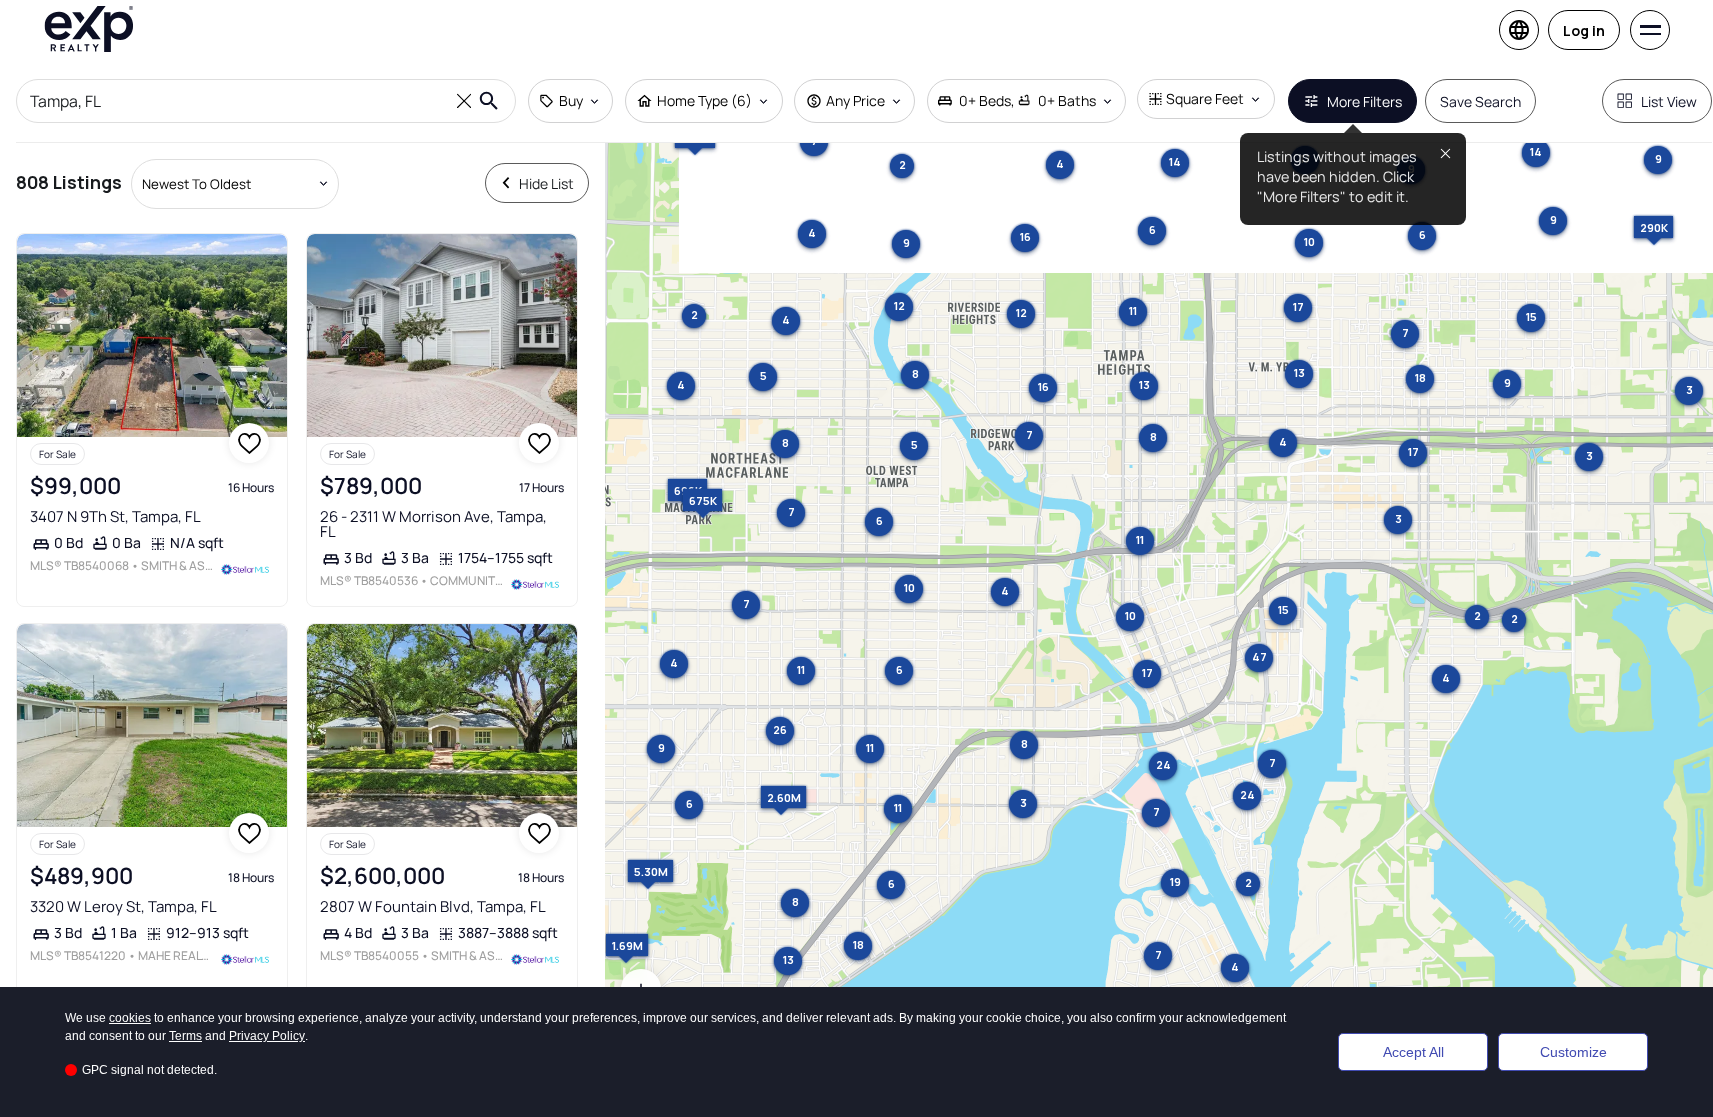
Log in (1584, 30)
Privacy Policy (267, 1036)
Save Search (1480, 101)
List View (1669, 101)
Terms (185, 1036)
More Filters (1364, 101)
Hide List (546, 183)
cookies (130, 1018)
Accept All (1413, 1052)
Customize (1573, 1052)
